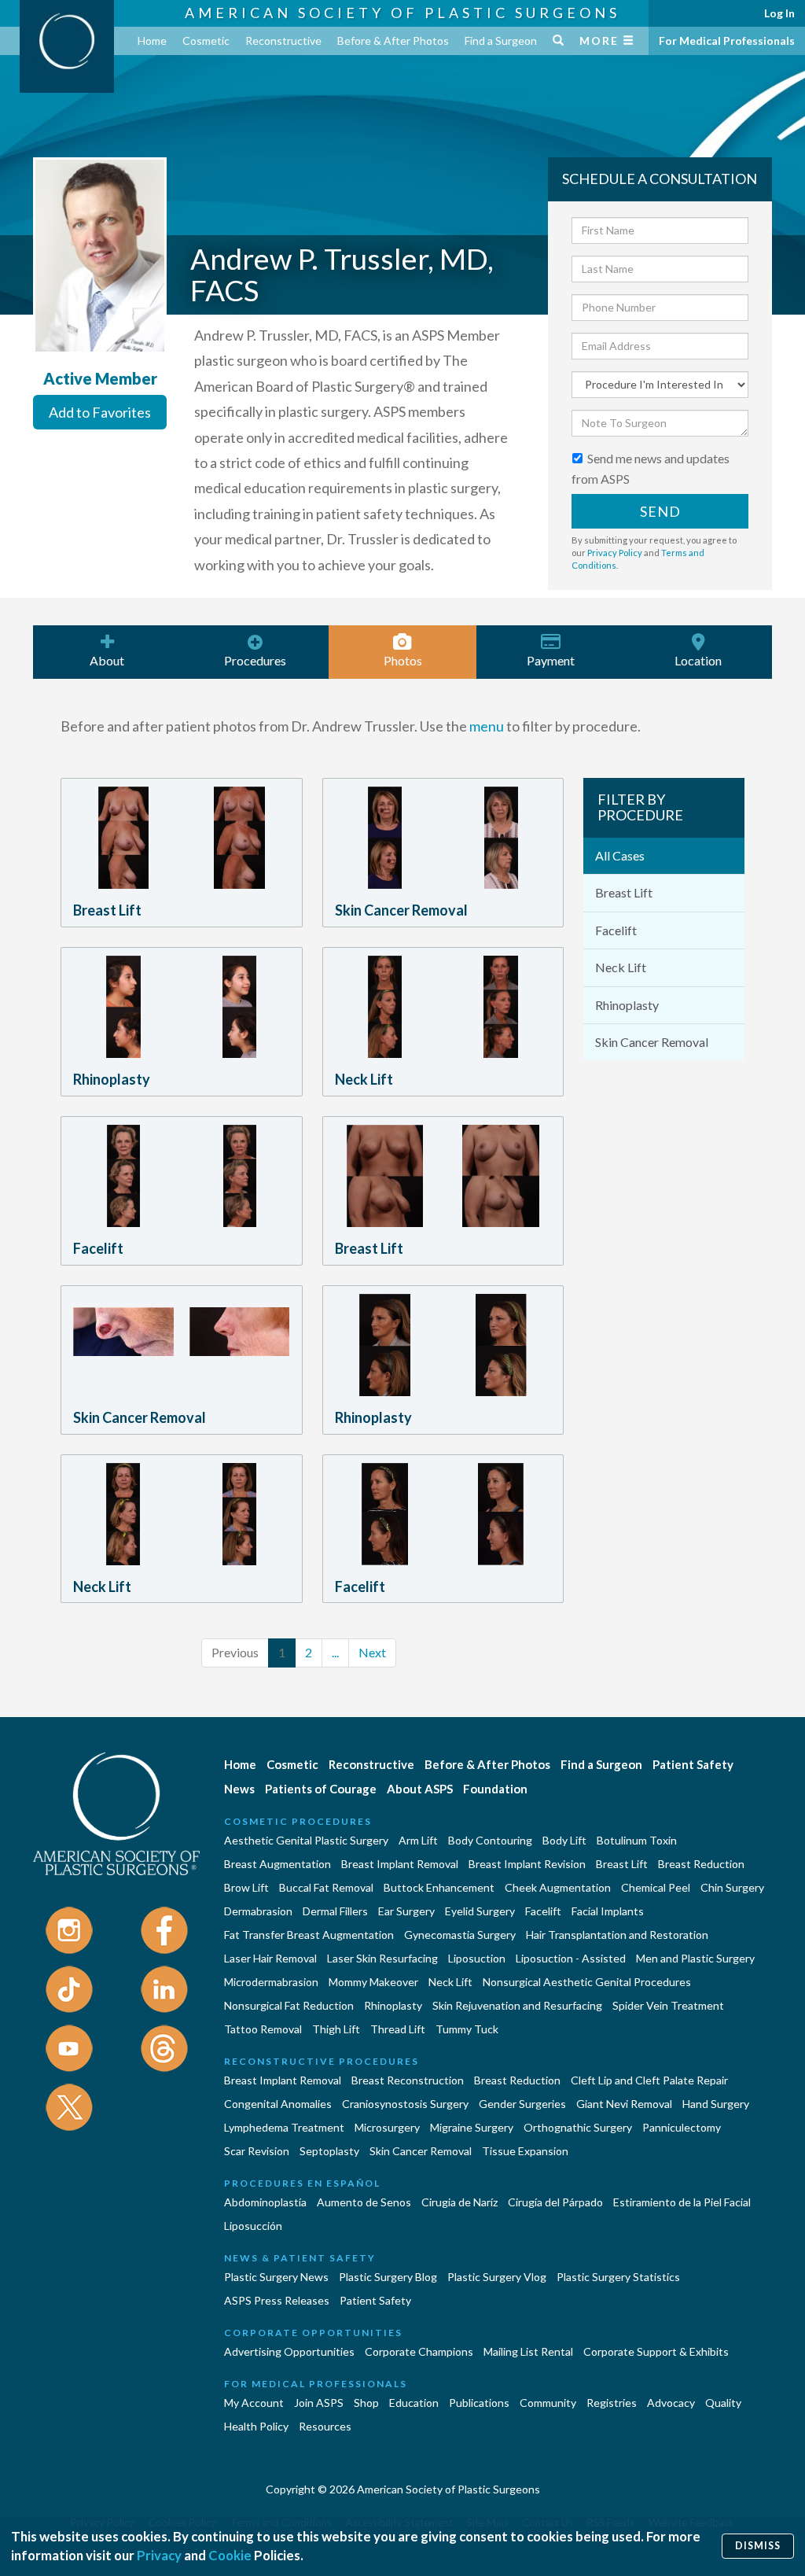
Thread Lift (398, 2029)
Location (698, 660)
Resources (325, 2426)
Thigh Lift (336, 2029)
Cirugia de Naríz (459, 2202)
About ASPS (420, 1789)
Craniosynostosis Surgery (405, 2104)
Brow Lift (246, 1887)
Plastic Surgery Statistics (618, 2277)
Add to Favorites (100, 412)
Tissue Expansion (525, 2151)
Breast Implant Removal (400, 1864)
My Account (254, 2403)
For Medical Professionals (727, 41)
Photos (403, 660)
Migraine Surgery (472, 2127)
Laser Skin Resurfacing (382, 1958)
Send (660, 511)
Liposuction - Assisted (571, 1958)
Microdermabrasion (271, 1982)
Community (548, 2403)
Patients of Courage (321, 1789)
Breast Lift (624, 892)
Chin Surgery (732, 1887)
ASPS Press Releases (277, 2300)
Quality (723, 2403)
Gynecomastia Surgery (460, 1935)
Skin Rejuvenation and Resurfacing (517, 2005)
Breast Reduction (701, 1864)
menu (487, 726)
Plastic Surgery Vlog (497, 2277)
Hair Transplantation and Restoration (617, 1935)
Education (414, 2403)
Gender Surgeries (522, 2104)
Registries (612, 2403)
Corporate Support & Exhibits (656, 2351)
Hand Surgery (716, 2104)
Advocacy (671, 2403)
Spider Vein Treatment (668, 2005)
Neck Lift (621, 967)
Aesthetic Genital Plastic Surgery (306, 1840)
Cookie (230, 2555)
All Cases (620, 855)
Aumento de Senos (364, 2202)
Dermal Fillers (335, 1911)
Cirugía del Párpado (555, 2202)
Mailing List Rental (528, 2351)
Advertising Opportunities (289, 2351)
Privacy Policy (615, 553)
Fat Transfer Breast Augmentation (309, 1935)
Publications (479, 2403)
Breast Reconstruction (408, 2080)
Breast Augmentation (278, 1864)
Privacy (159, 2555)
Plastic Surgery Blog (388, 2277)
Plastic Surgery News (276, 2277)
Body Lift (564, 1840)
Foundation (495, 1789)
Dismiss (758, 2546)
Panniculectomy (682, 2127)
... (335, 1652)
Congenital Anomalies (278, 2104)
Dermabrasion (258, 1911)
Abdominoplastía (265, 2202)
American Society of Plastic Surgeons (402, 13)
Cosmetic (206, 41)
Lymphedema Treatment (284, 2127)
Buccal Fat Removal (326, 1887)
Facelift (616, 930)
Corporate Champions (419, 2351)
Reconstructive (283, 41)
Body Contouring (490, 1840)
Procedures (255, 660)
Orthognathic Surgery (578, 2127)
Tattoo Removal (263, 2029)
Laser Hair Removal (270, 1958)
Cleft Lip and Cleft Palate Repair (649, 2080)
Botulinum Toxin (637, 1840)
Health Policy (256, 2426)
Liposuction (477, 1958)
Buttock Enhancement (439, 1887)
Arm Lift (418, 1840)
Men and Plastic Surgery (695, 1958)
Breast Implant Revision (527, 1864)
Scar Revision (257, 2151)
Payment (551, 660)
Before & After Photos (393, 41)
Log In (779, 13)
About (107, 660)
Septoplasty (329, 2151)
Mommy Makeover (373, 1982)
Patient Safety (693, 1764)
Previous (235, 1652)
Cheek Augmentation (558, 1887)
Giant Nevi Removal (624, 2104)
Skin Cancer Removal (652, 1042)
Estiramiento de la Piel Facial (682, 2202)
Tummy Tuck (467, 2029)
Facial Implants (608, 1911)
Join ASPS (319, 2403)
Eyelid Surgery (480, 1911)
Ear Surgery (406, 1911)
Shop (366, 2403)
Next (372, 1652)
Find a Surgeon (501, 41)
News (239, 1789)
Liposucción (253, 2226)
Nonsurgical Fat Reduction (289, 2005)
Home (152, 41)
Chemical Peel (656, 1887)
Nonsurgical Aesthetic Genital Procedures (587, 1982)
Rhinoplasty (627, 1005)
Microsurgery (387, 2127)
